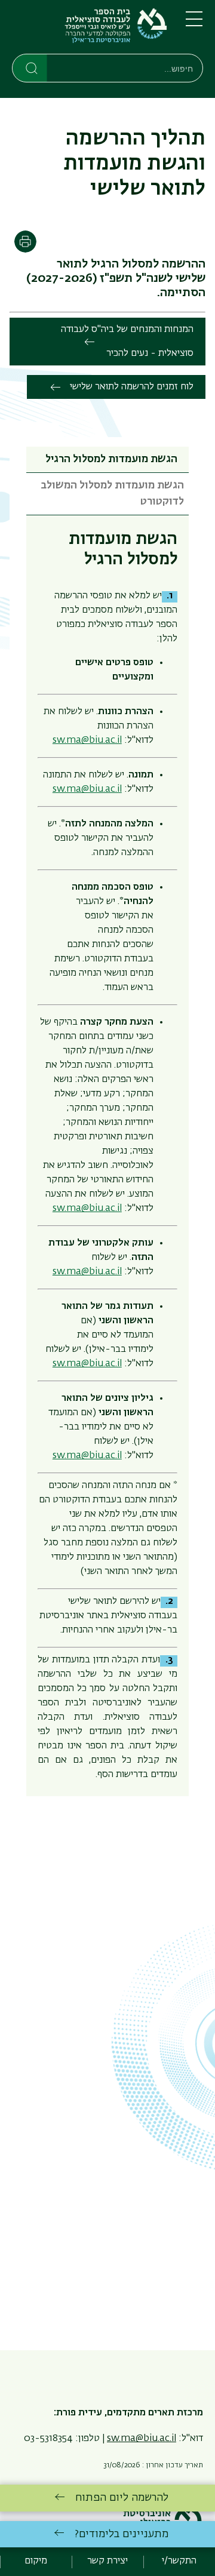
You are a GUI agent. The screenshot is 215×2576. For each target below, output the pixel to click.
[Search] (30, 67)
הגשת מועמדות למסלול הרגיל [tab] (111, 459)
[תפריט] (194, 24)
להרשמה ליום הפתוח (122, 2498)
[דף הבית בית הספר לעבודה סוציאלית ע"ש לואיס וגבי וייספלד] (89, 29)
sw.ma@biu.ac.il (87, 789)
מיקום (36, 2561)
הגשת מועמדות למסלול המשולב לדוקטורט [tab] (112, 494)
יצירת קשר (107, 2561)
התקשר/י (179, 2561)
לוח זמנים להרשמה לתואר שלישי (132, 387)
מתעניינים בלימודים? (122, 2534)
